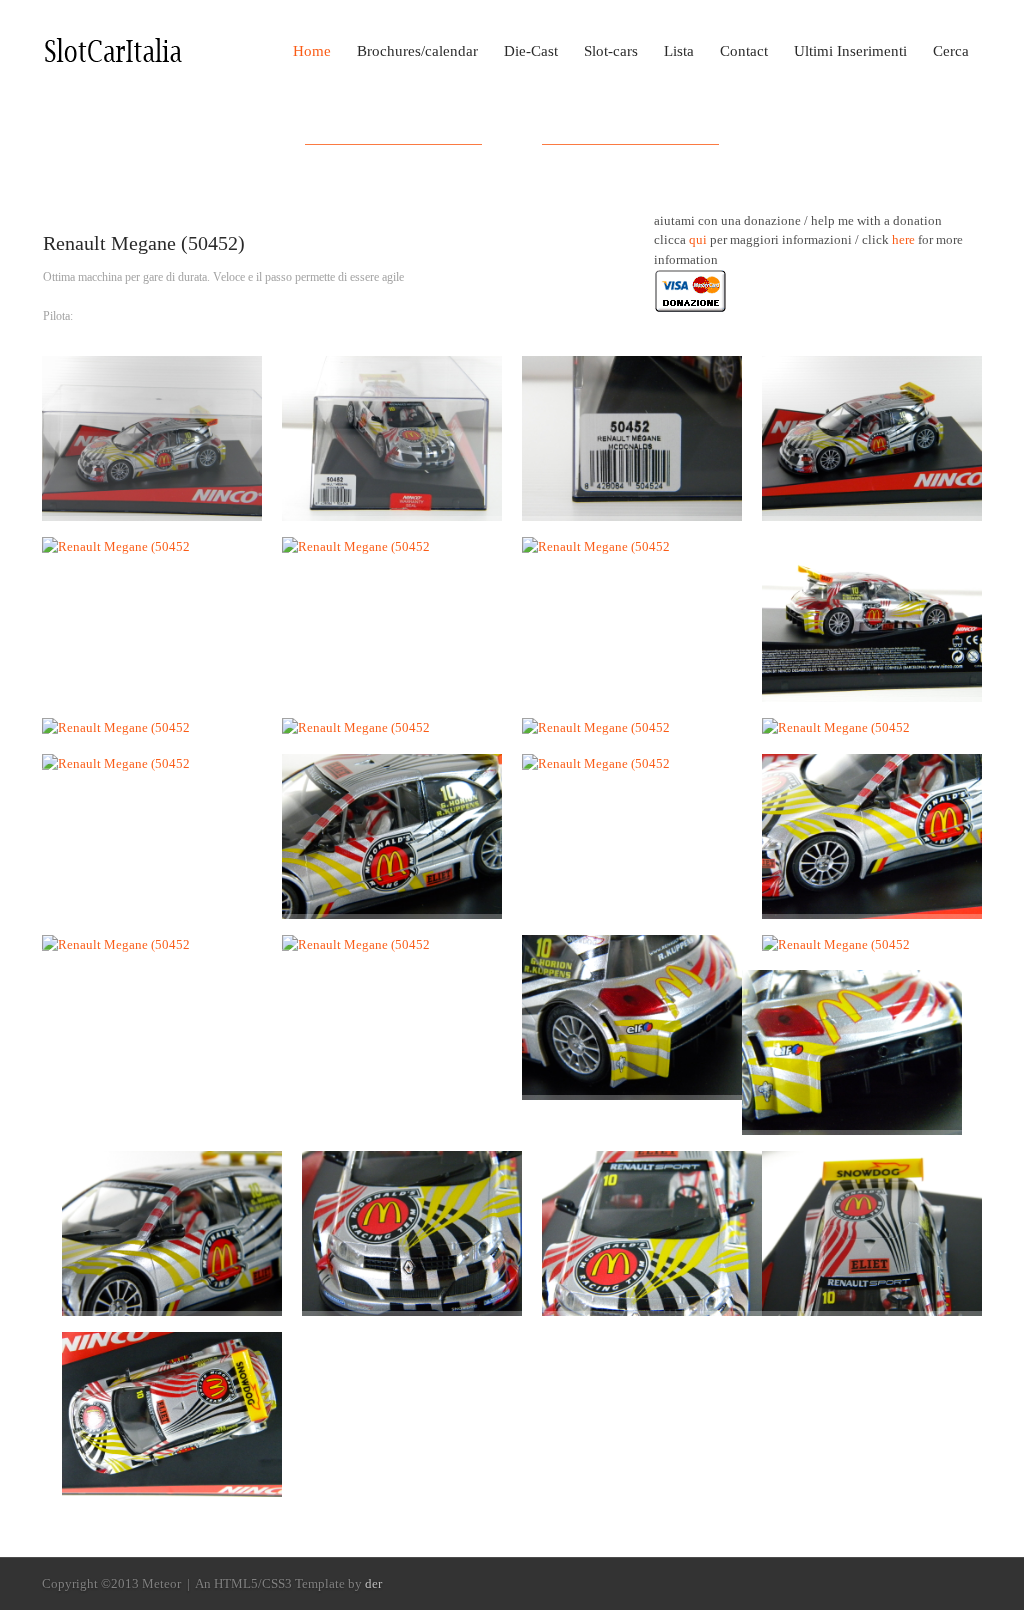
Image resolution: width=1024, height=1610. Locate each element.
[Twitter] (971, 1585)
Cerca (951, 51)
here (903, 239)
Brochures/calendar (417, 51)
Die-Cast (531, 51)
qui (698, 239)
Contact (744, 51)
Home (312, 51)
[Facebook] (943, 1585)
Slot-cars (611, 51)
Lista (679, 51)
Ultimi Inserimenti (850, 51)
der (373, 1583)
